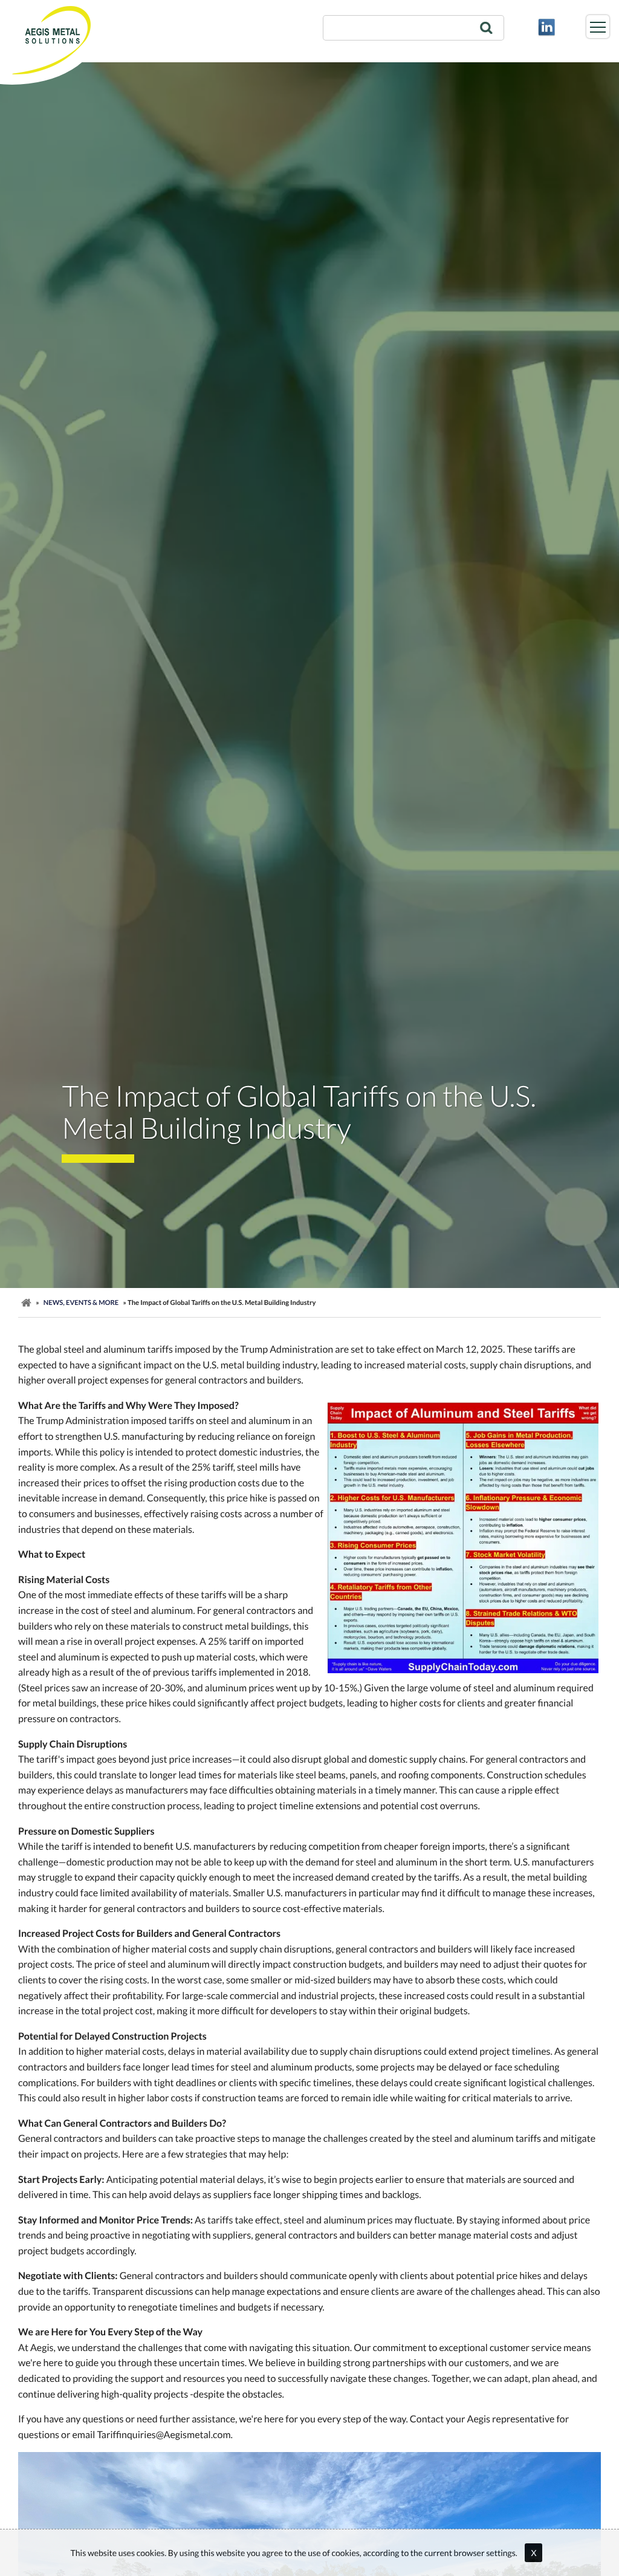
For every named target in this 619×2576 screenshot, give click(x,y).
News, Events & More (81, 1303)
